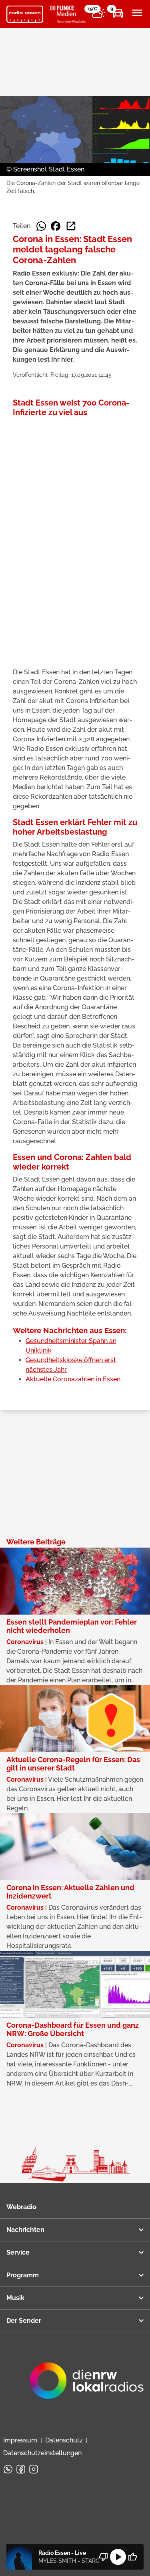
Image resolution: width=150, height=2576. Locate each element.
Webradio (21, 2207)
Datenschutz (64, 2440)
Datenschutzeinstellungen (42, 2453)
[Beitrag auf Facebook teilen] (56, 226)
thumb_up (132, 2557)
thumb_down (104, 2557)
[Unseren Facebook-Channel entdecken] (21, 2469)
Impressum (20, 2440)
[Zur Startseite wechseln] (25, 14)
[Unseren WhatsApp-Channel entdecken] (8, 2469)
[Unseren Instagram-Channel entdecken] (34, 2469)
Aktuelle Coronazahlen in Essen (73, 1379)
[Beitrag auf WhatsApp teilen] (41, 226)
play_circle (118, 2557)
